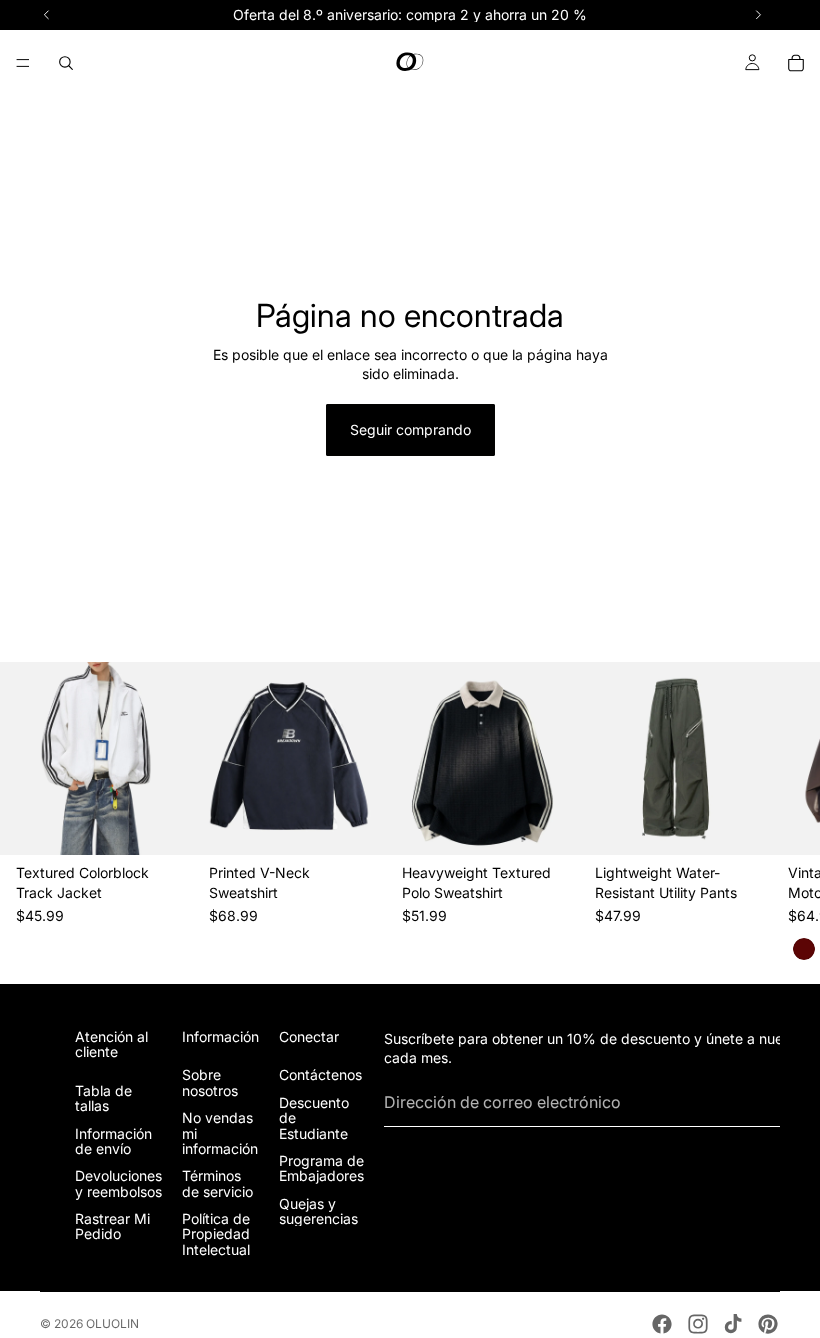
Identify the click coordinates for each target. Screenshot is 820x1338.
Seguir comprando (410, 429)
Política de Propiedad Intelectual (216, 1235)
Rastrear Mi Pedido (112, 1227)
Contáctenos (320, 1075)
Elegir (179, 824)
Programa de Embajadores (321, 1168)
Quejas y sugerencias (318, 1211)
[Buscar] (66, 63)
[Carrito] (796, 63)
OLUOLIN (112, 1323)
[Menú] (23, 63)
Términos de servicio (217, 1184)
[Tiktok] (733, 1324)
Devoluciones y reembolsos (118, 1184)
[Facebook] (662, 1324)
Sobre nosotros (210, 1083)
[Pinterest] (768, 1324)
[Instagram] (698, 1324)
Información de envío (113, 1141)
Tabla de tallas (103, 1098)
